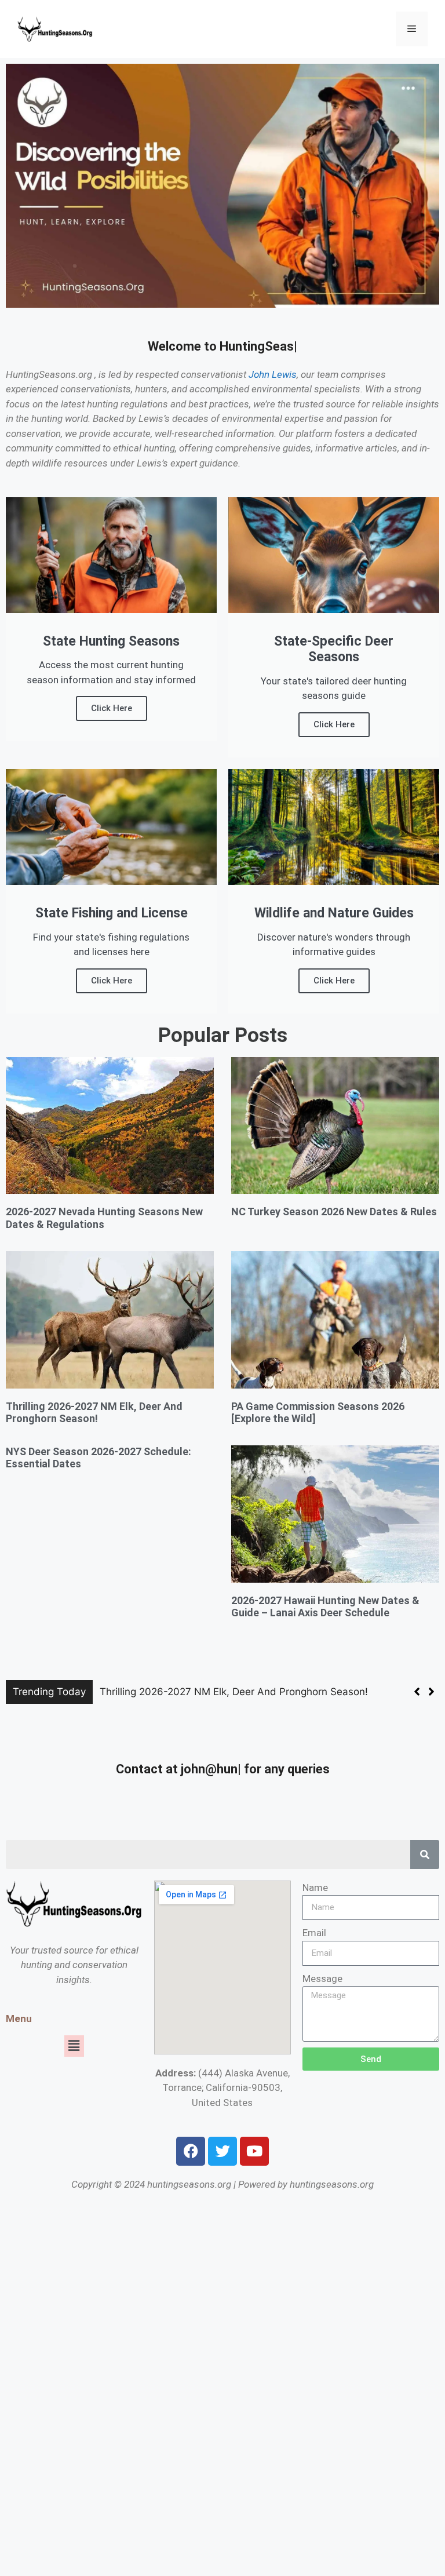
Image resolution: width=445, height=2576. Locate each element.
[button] (431, 1692)
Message (322, 1979)
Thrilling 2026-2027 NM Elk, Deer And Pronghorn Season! (94, 1413)
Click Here (112, 708)
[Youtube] (254, 2151)
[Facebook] (191, 2151)
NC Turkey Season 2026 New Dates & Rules (334, 1212)
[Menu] (412, 29)
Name (315, 1888)
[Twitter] (222, 2151)
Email (314, 1933)
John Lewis (273, 374)
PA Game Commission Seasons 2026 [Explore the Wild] (229, 1692)
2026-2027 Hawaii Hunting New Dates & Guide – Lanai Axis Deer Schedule (325, 1607)
